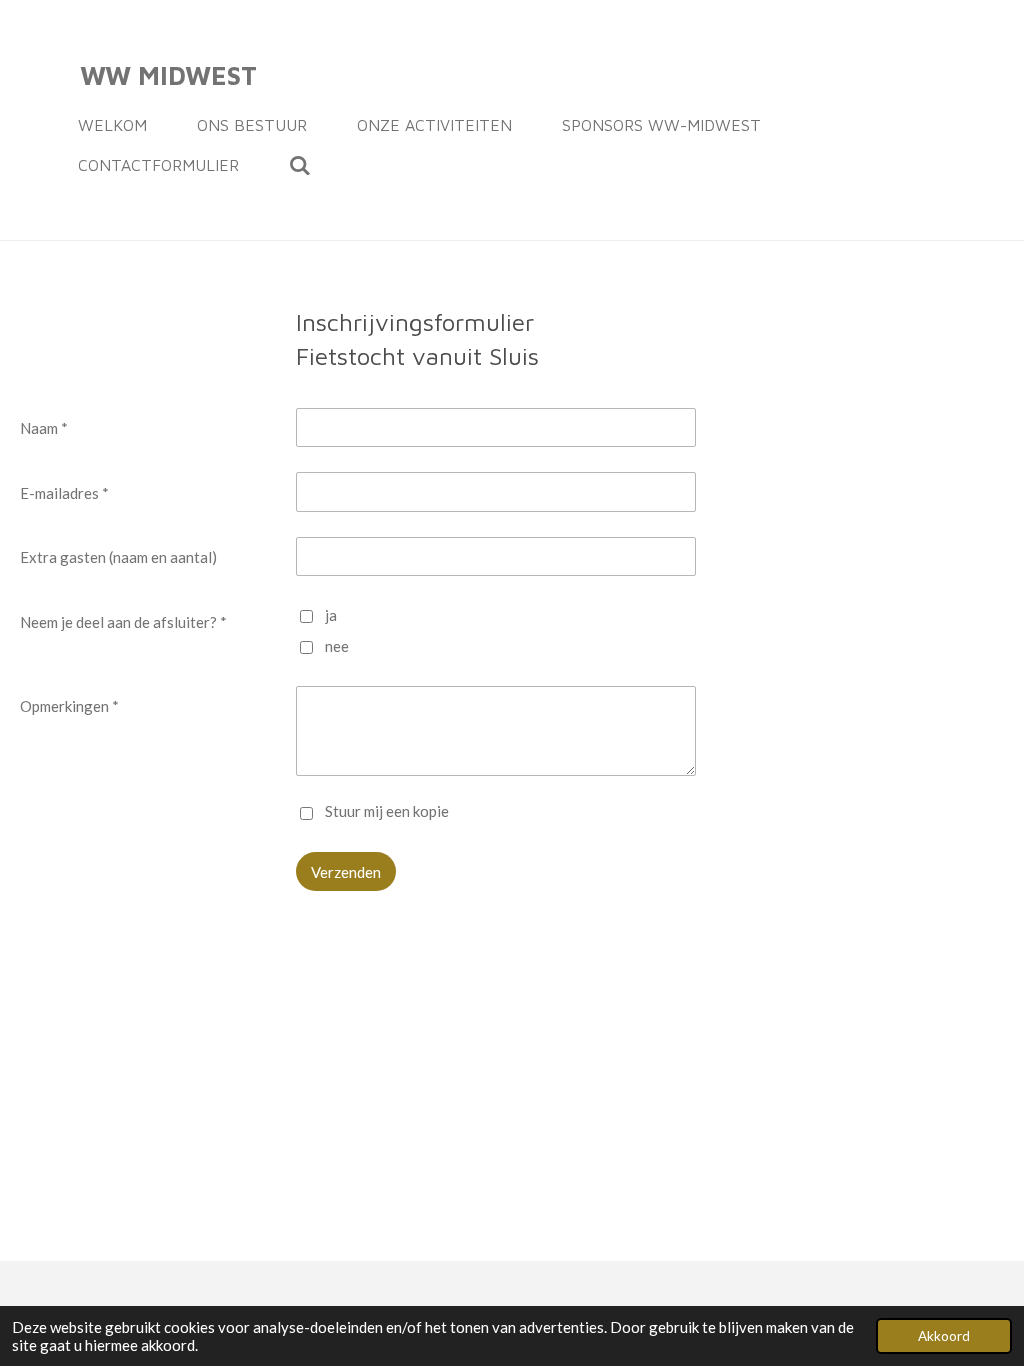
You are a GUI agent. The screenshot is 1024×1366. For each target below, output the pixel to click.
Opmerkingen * (69, 706)
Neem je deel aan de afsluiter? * (123, 622)
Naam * (44, 428)
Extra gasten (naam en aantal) (118, 557)
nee (337, 646)
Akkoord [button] (944, 1336)
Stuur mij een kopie (387, 812)
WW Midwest (168, 75)
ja (331, 615)
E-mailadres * (64, 493)
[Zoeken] (300, 165)
